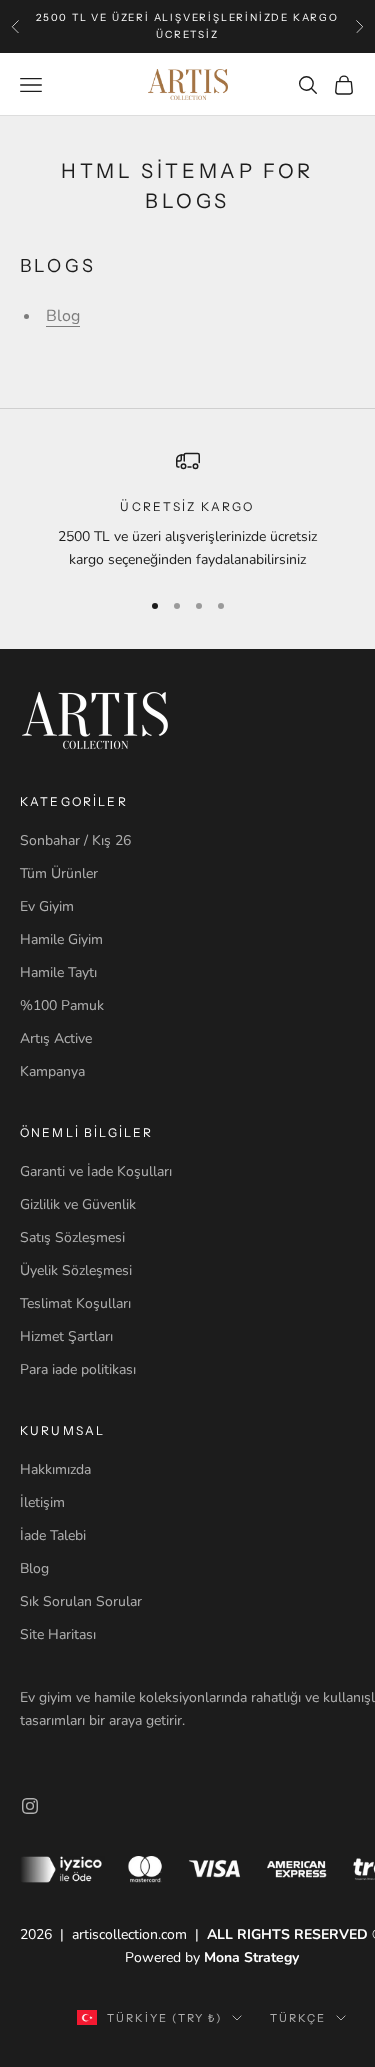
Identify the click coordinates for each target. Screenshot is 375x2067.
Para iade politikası (78, 1369)
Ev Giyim (47, 906)
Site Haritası (58, 1634)
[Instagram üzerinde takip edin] (30, 1806)
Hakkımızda (55, 1469)
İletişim (42, 1502)
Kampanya (52, 1071)
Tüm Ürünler (59, 873)
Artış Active (56, 1038)
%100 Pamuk (62, 1005)
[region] (187, 510)
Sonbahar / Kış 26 (75, 840)
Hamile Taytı (58, 972)
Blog (63, 316)
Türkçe (298, 2018)
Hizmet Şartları (66, 1336)
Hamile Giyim (61, 939)
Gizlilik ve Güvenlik (78, 1204)
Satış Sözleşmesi (72, 1237)
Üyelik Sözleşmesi (76, 1270)
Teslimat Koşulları (75, 1303)
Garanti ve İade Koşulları (96, 1171)
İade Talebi (53, 1535)
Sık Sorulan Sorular (81, 1601)
